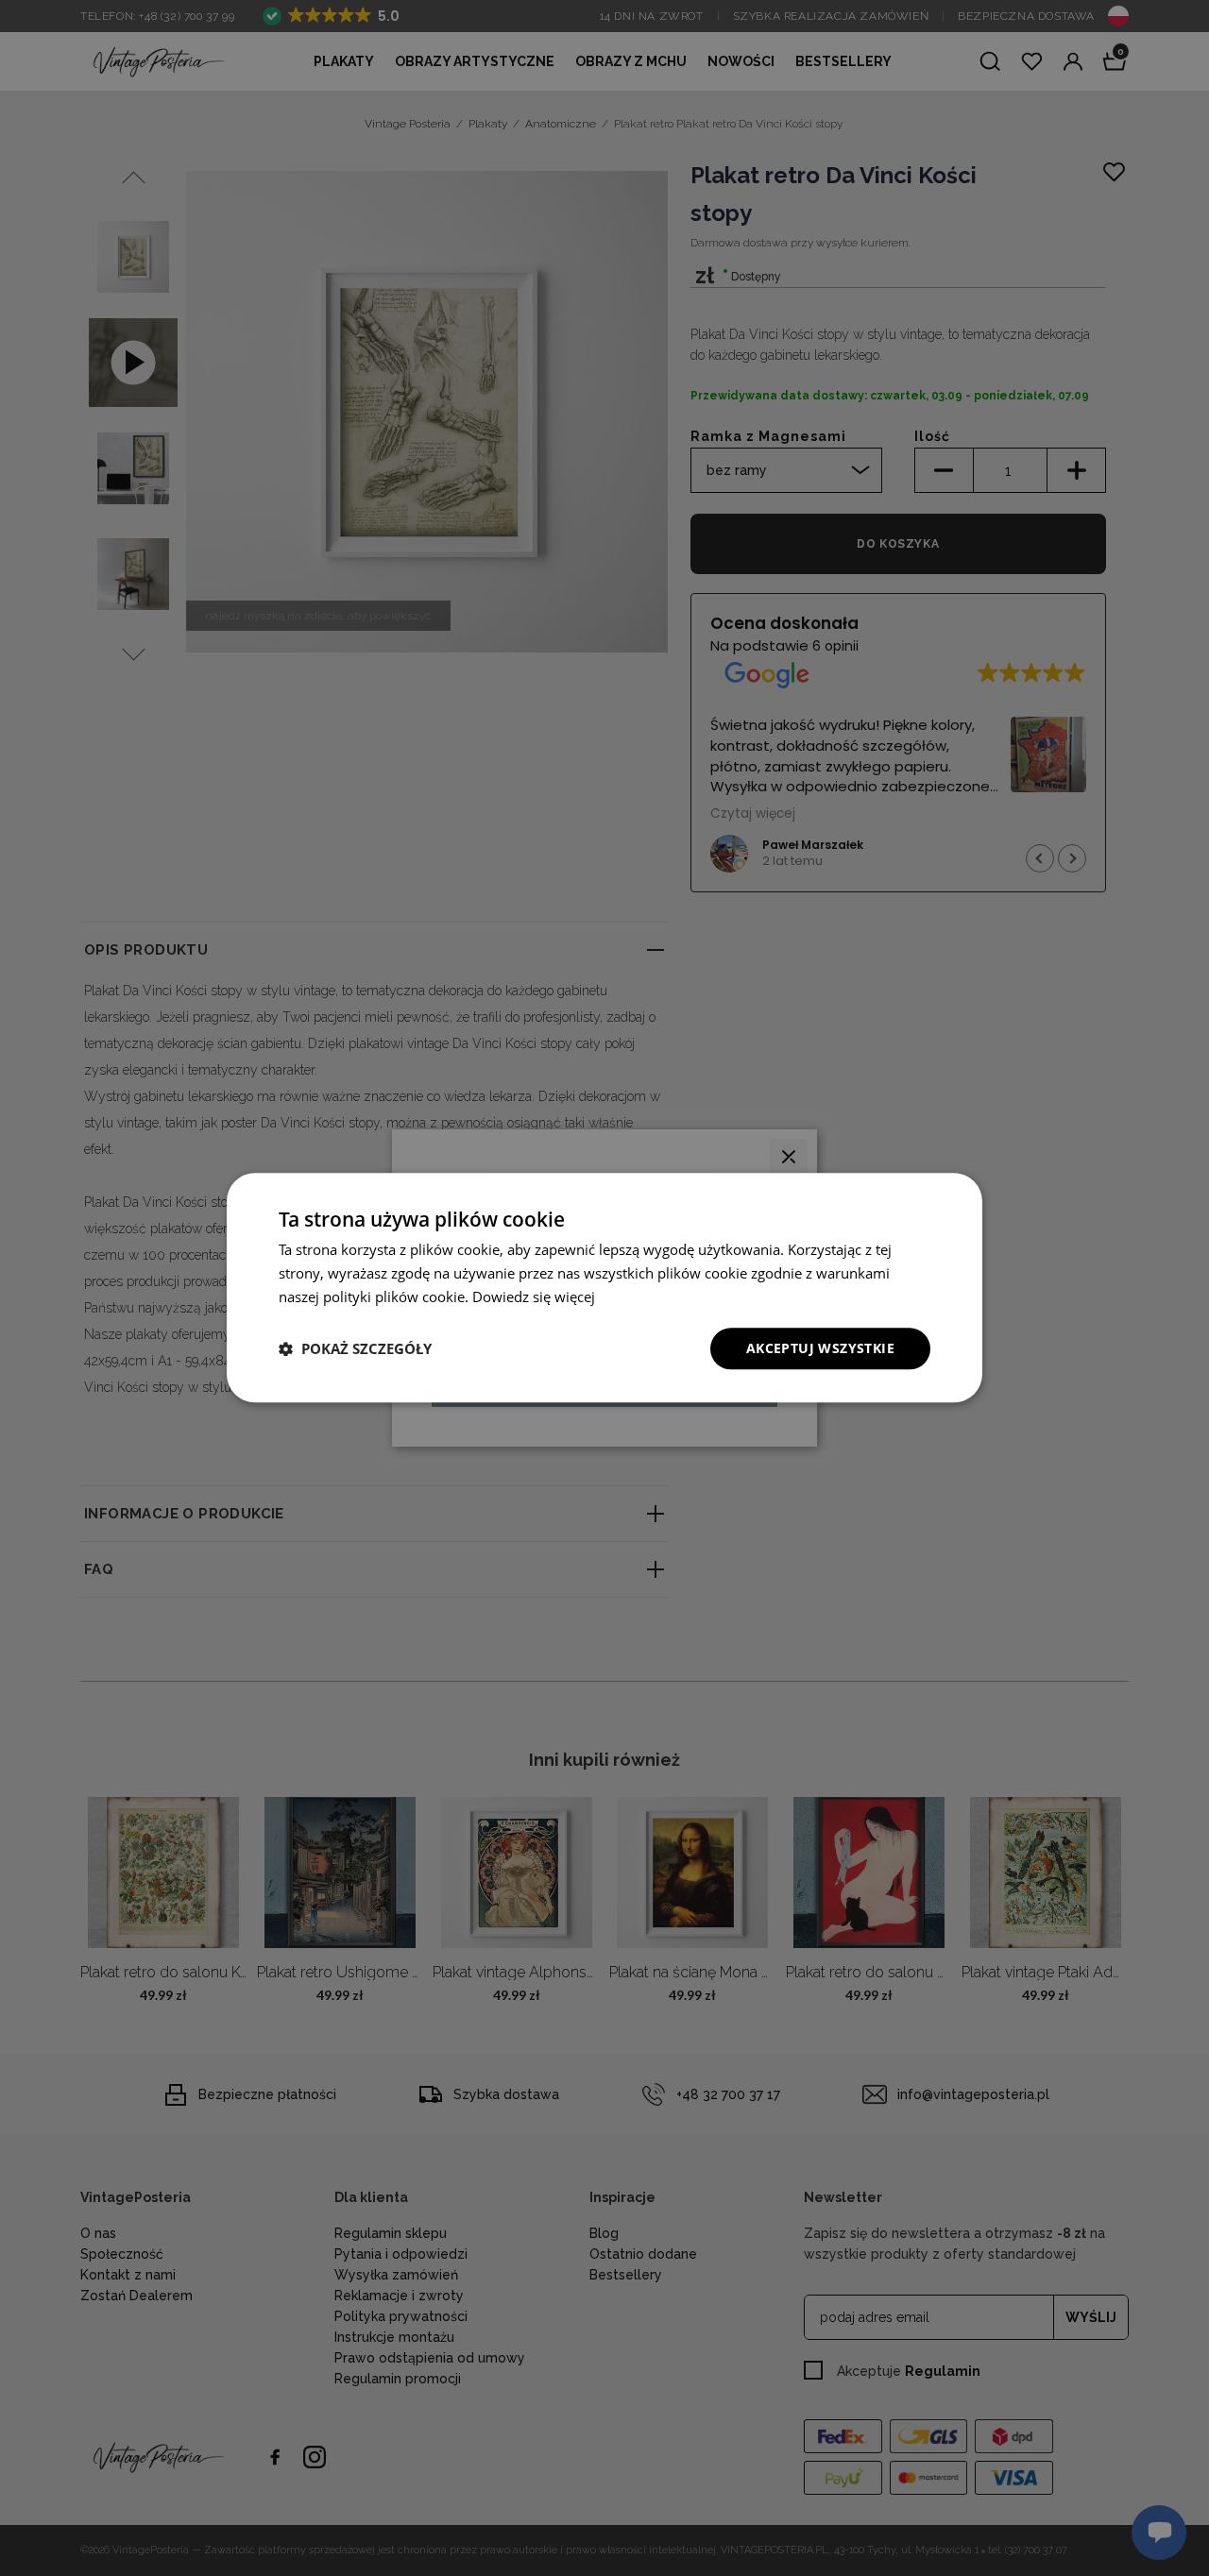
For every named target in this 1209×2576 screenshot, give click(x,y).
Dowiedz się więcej (534, 1296)
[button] (355, 1348)
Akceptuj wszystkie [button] (820, 1348)
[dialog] (604, 1288)
